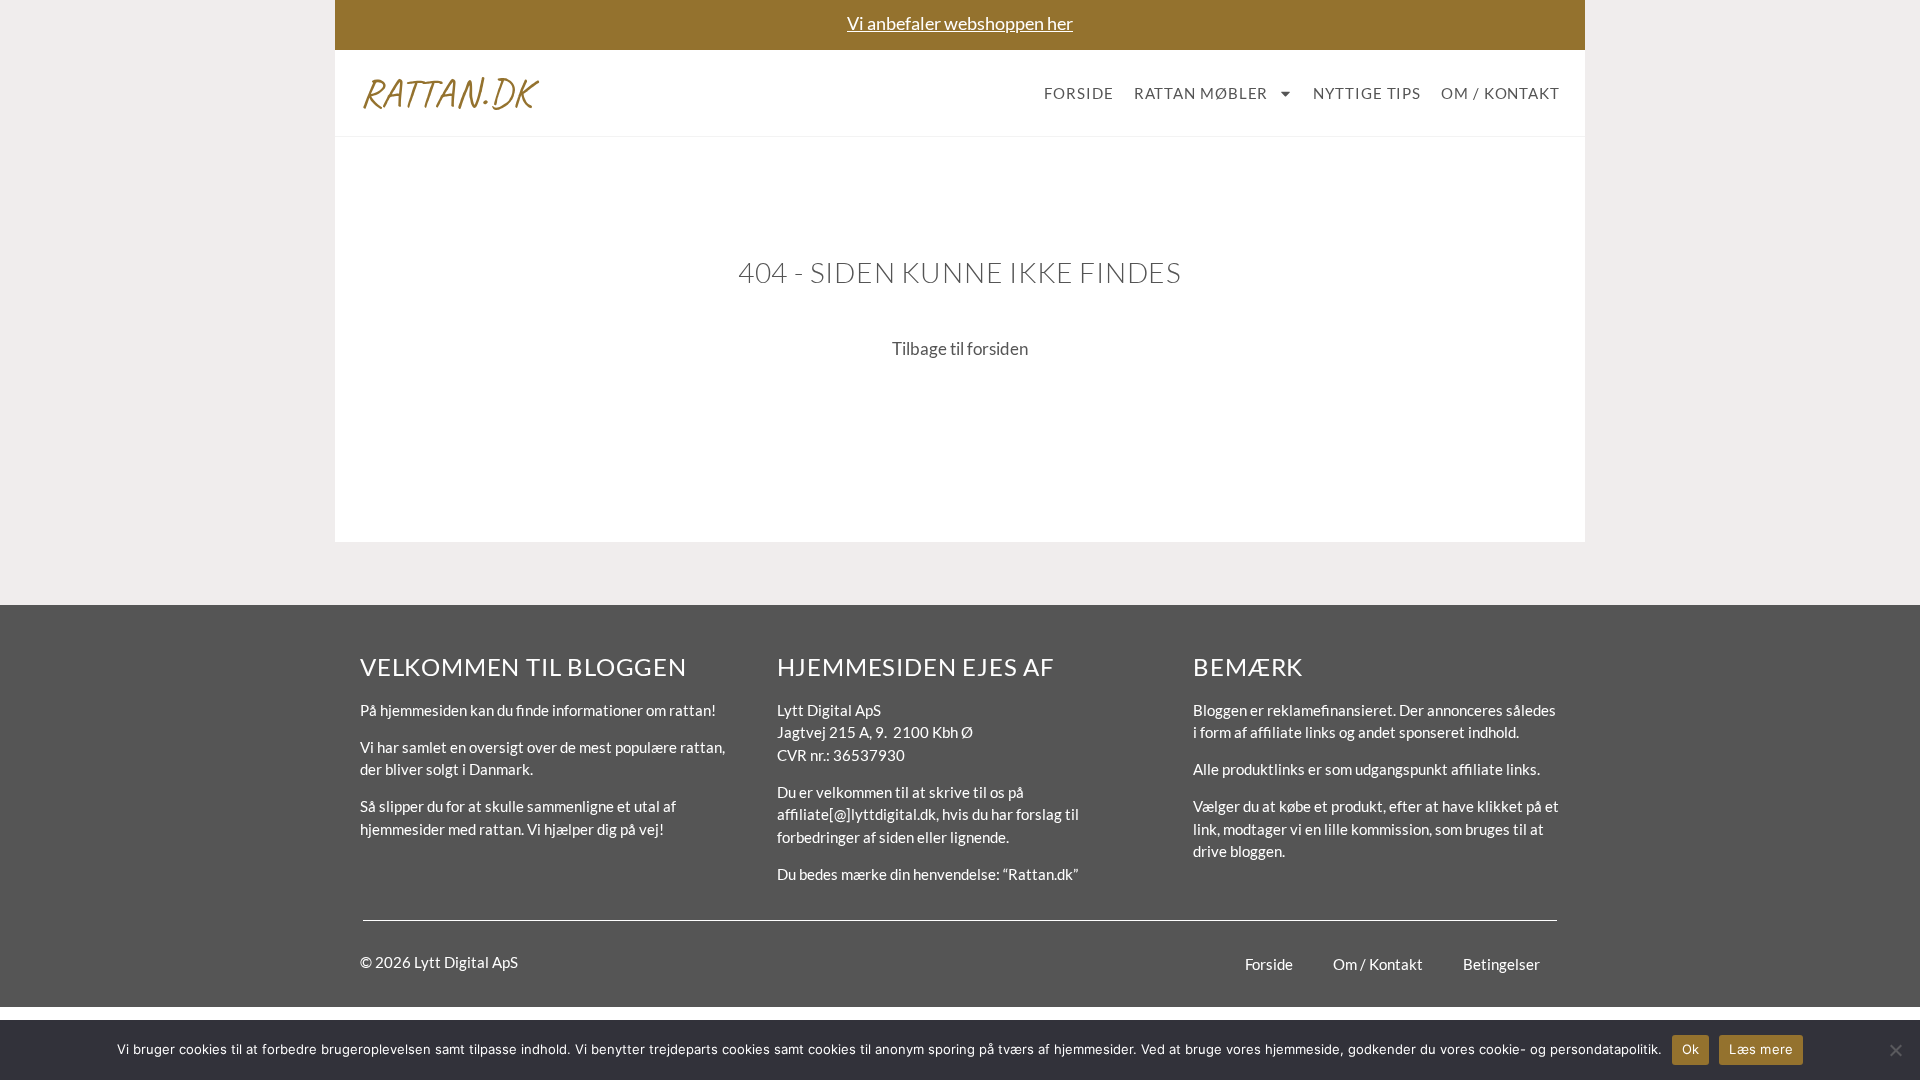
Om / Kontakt (1500, 93)
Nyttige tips (1367, 93)
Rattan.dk (446, 93)
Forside (1078, 93)
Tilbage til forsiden (960, 348)
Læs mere (1761, 1049)
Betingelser (1501, 964)
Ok (1691, 1049)
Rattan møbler (1201, 93)
